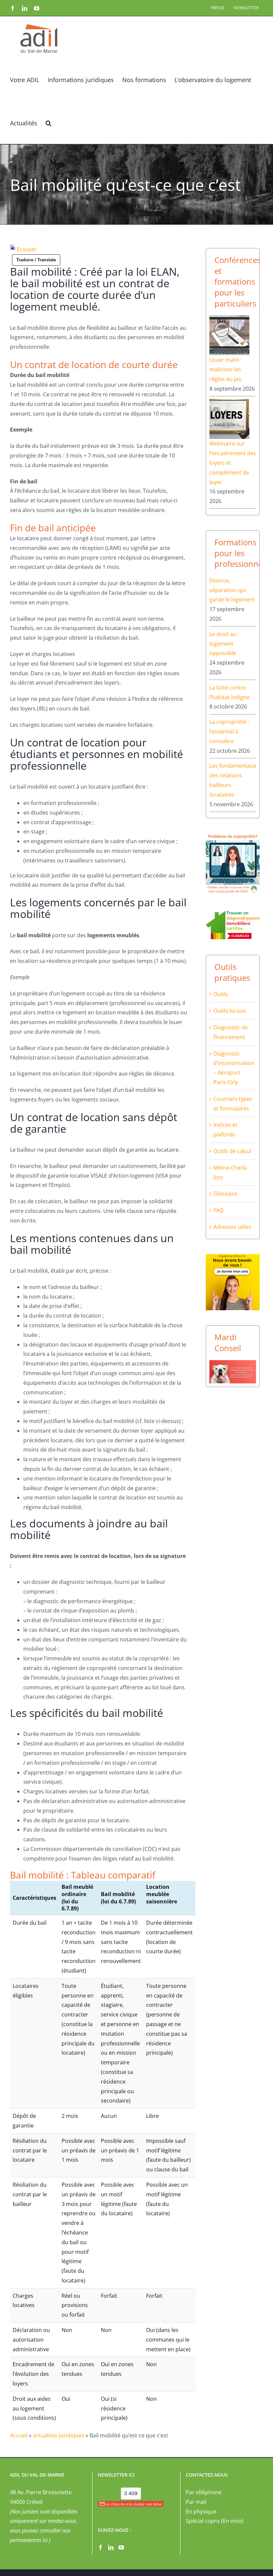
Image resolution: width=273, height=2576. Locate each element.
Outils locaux (230, 1011)
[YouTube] (121, 2547)
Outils (221, 994)
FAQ (218, 1210)
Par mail (196, 2502)
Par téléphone (204, 2492)
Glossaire (225, 1194)
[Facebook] (101, 2547)
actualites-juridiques (59, 2435)
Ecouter (27, 249)
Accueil (19, 2435)
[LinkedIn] (111, 2547)
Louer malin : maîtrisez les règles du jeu (226, 369)
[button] (48, 122)
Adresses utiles (232, 1227)
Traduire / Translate (36, 260)
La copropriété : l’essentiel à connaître (229, 731)
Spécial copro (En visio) (215, 2521)
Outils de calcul (232, 1151)
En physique (201, 2512)
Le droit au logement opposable (223, 644)
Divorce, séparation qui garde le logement (232, 590)
